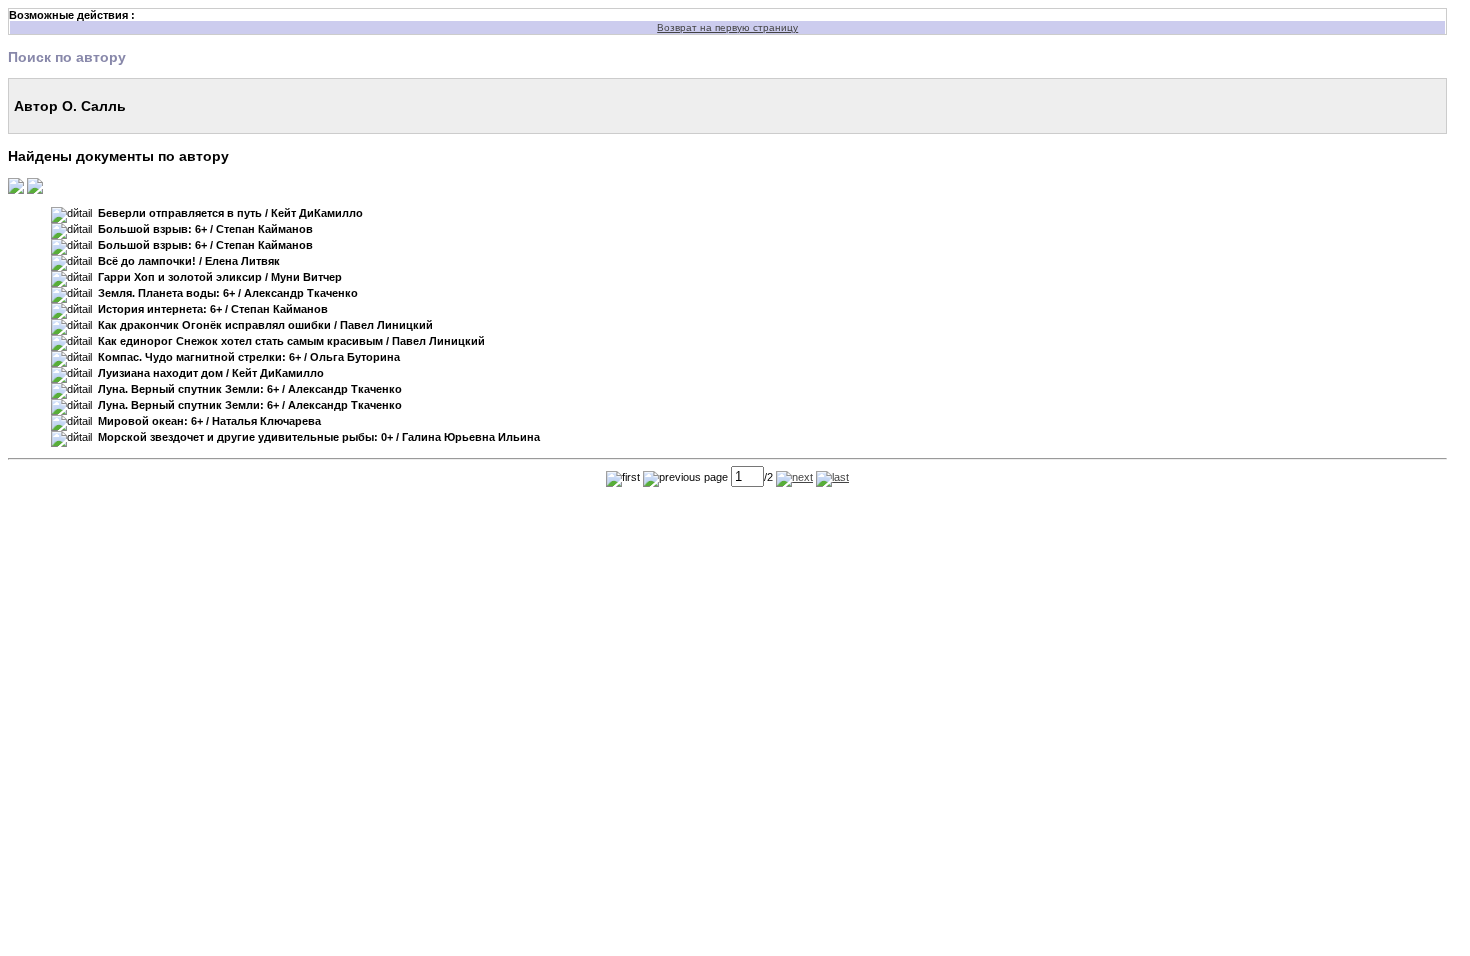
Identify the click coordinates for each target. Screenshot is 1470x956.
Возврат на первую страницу (727, 27)
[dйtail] (71, 215)
